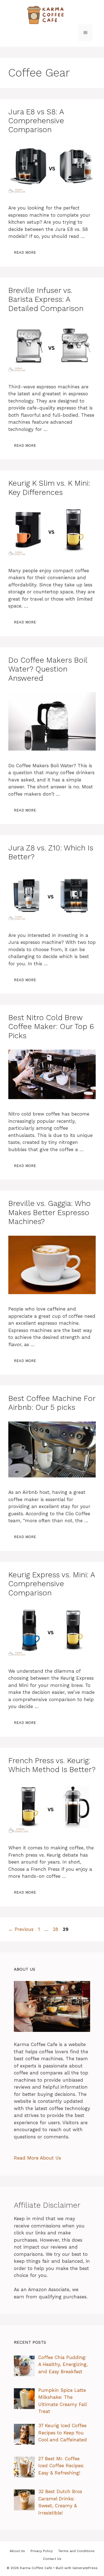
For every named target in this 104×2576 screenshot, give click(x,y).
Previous (21, 1929)
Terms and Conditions (76, 2551)
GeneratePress (85, 2568)
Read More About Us (37, 2158)
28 (56, 1929)
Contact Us (52, 2559)
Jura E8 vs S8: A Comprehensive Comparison (36, 121)
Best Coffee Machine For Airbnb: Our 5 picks (52, 1403)
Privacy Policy (42, 2551)
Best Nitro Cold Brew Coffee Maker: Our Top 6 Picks (51, 1027)
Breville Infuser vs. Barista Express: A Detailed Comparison (46, 299)
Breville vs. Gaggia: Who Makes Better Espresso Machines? (50, 1212)
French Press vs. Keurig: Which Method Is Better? (52, 1765)
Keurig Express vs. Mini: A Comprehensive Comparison (52, 1584)
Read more (25, 252)
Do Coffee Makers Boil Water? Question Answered (48, 669)
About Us (17, 2551)
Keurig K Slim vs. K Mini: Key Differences (49, 488)
